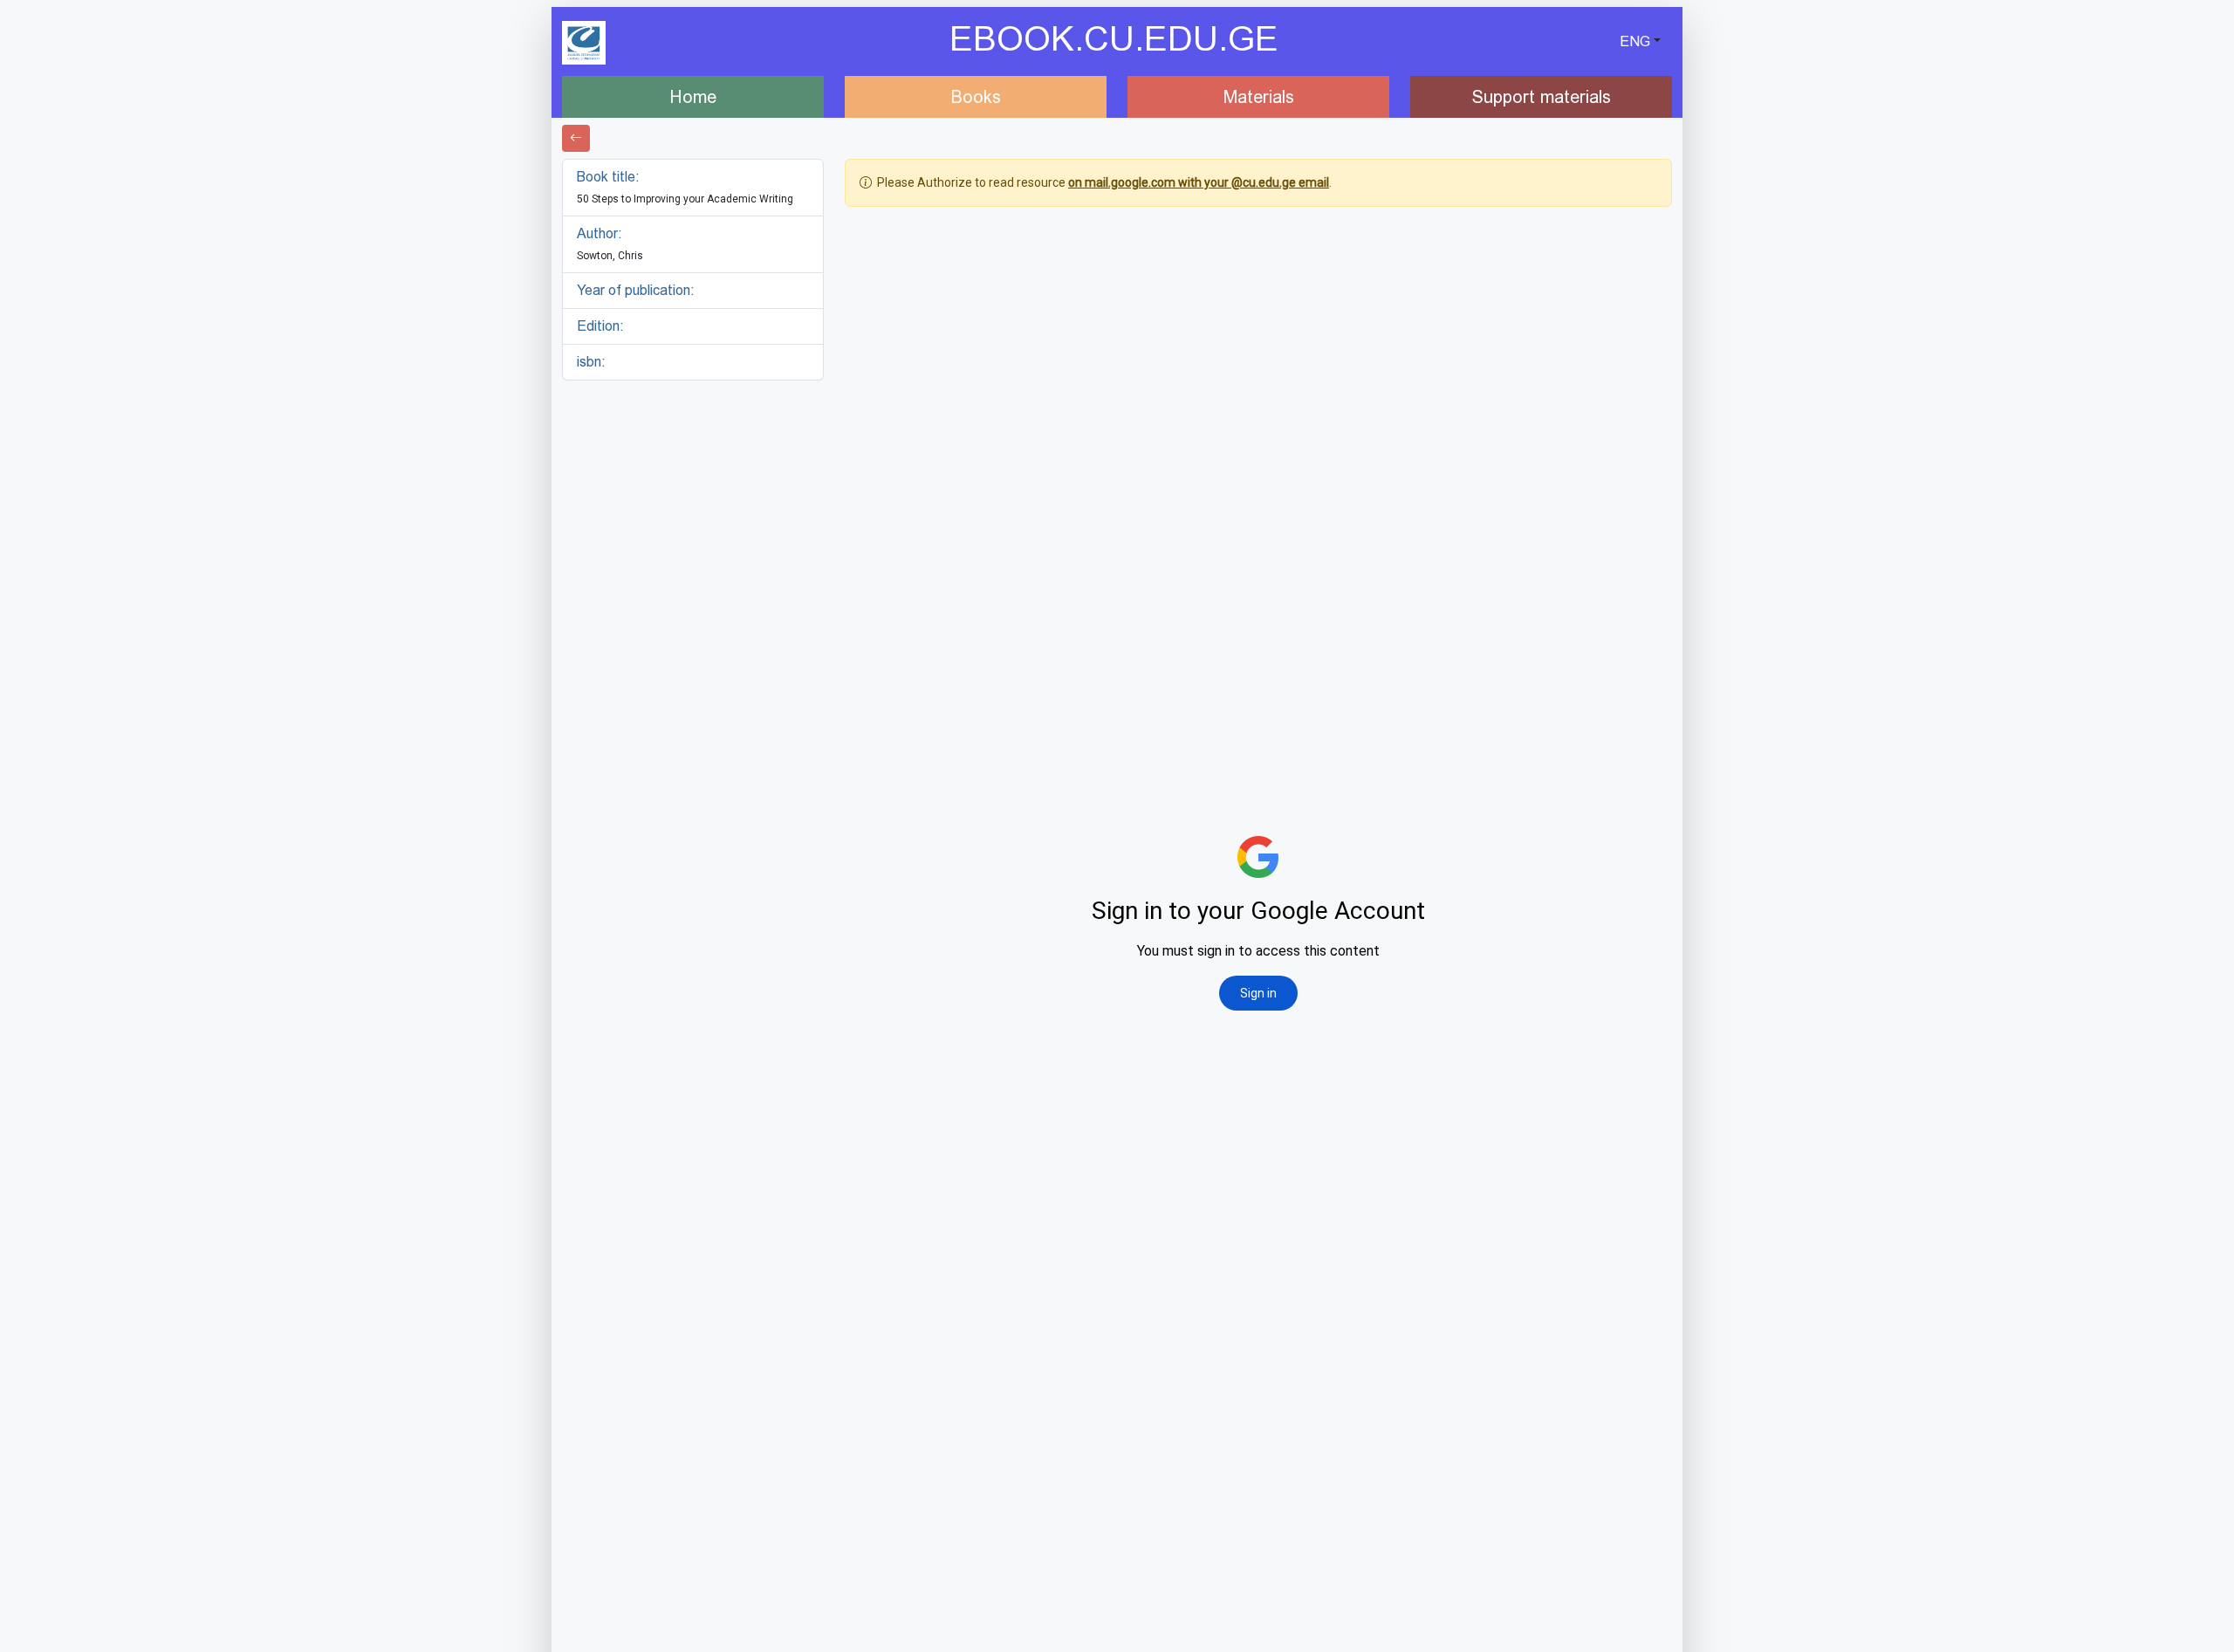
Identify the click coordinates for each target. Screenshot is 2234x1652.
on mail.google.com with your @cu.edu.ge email (1199, 182)
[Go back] (576, 138)
